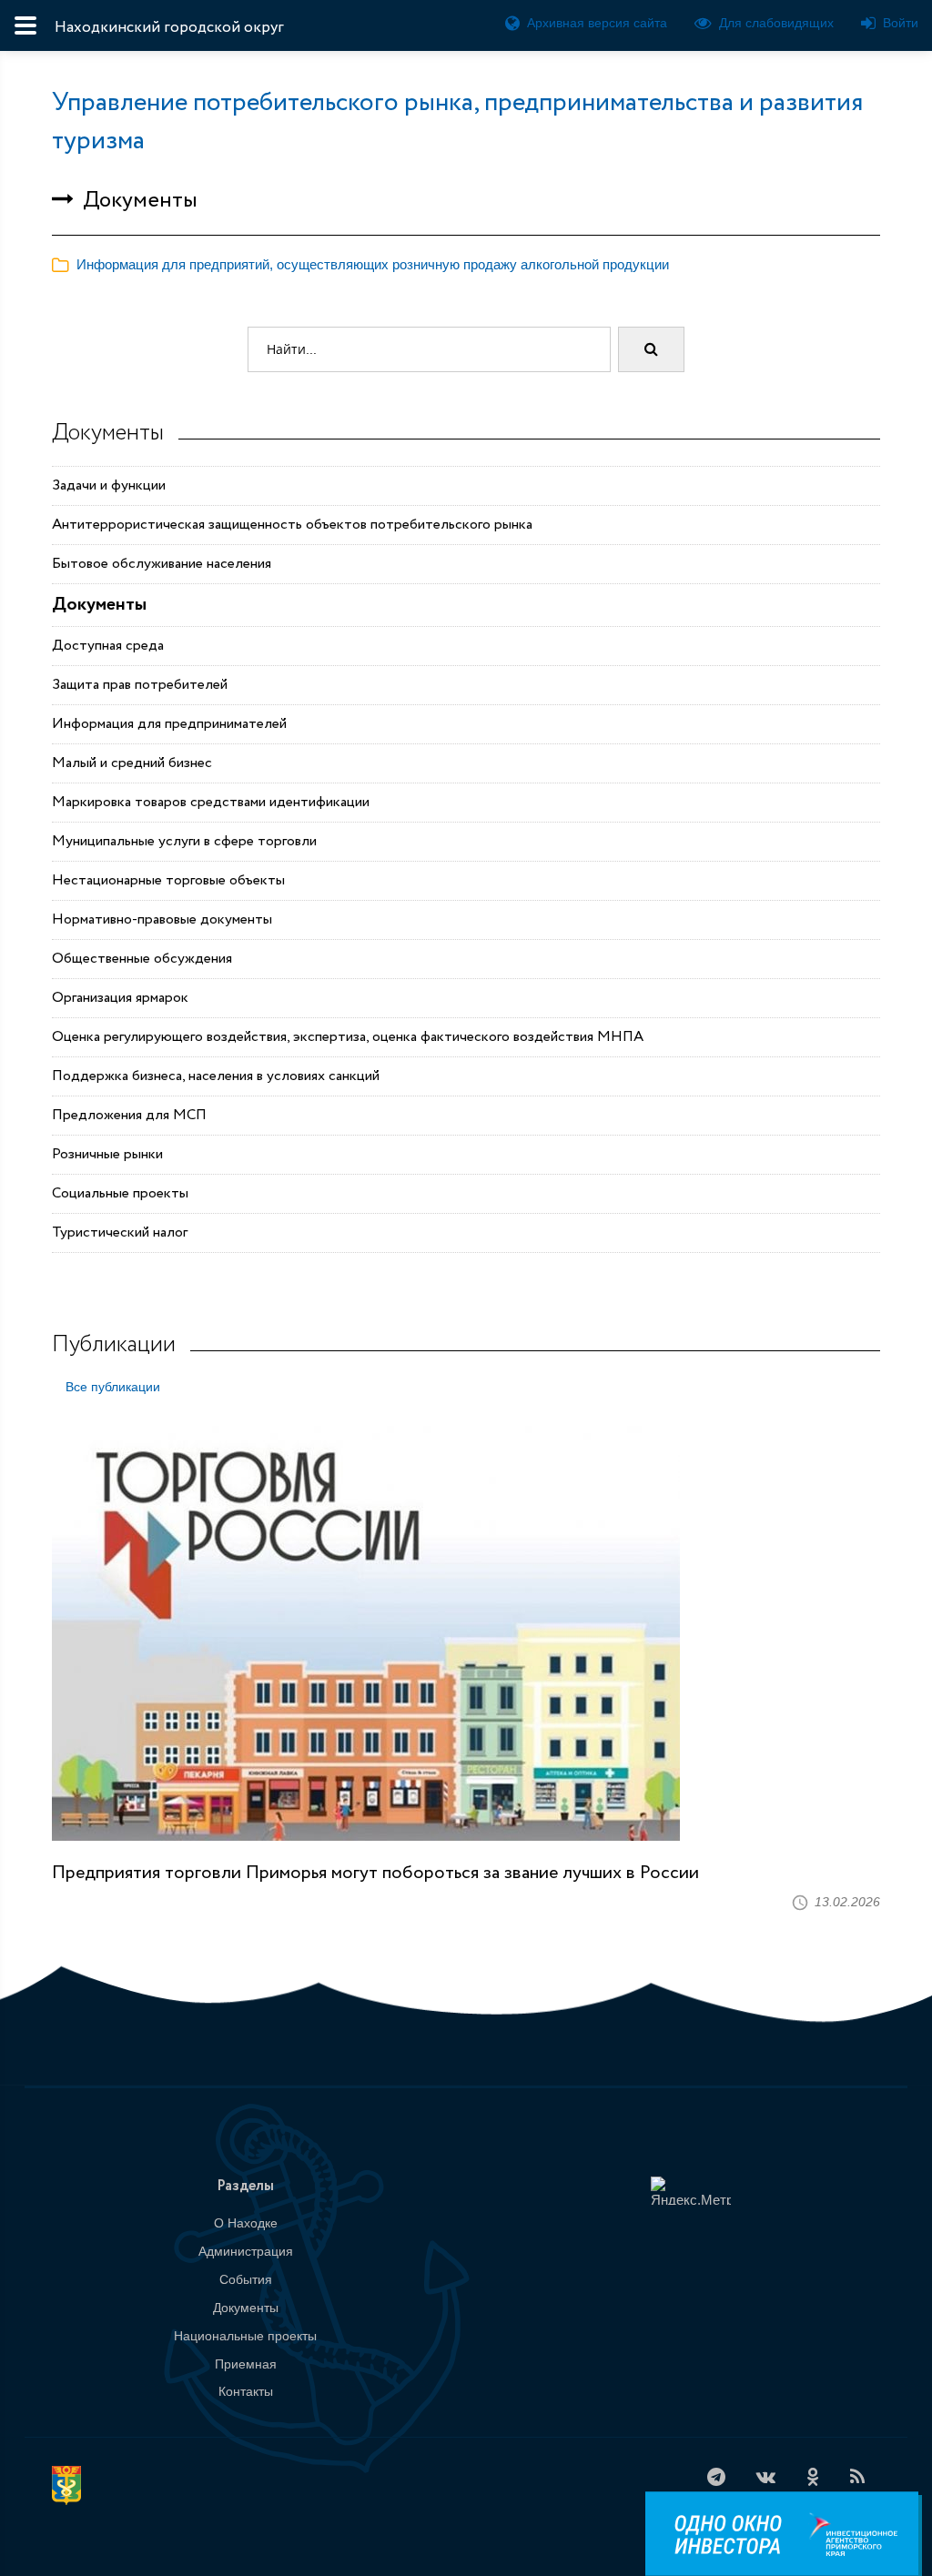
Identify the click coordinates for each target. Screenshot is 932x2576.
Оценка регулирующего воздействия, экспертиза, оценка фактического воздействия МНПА (348, 1037)
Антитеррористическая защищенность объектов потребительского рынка (292, 525)
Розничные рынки (107, 1154)
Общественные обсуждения (142, 959)
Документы (99, 605)
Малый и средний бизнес (132, 763)
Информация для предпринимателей (169, 724)
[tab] (466, 265)
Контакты (246, 2391)
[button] (360, 264)
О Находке (246, 2223)
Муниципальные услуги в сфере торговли (184, 841)
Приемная (246, 2364)
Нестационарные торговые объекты (168, 880)
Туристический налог (120, 1232)
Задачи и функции (109, 485)
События (246, 2279)
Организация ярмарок (120, 998)
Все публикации (113, 1387)
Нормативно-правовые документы (162, 919)
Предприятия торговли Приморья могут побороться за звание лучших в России (375, 1873)
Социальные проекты (120, 1193)
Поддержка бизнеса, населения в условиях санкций (216, 1076)
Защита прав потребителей (140, 685)
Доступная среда (108, 646)
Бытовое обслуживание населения (162, 564)
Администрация (246, 2251)
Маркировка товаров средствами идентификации (211, 802)
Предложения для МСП (129, 1115)
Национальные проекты (245, 2336)
